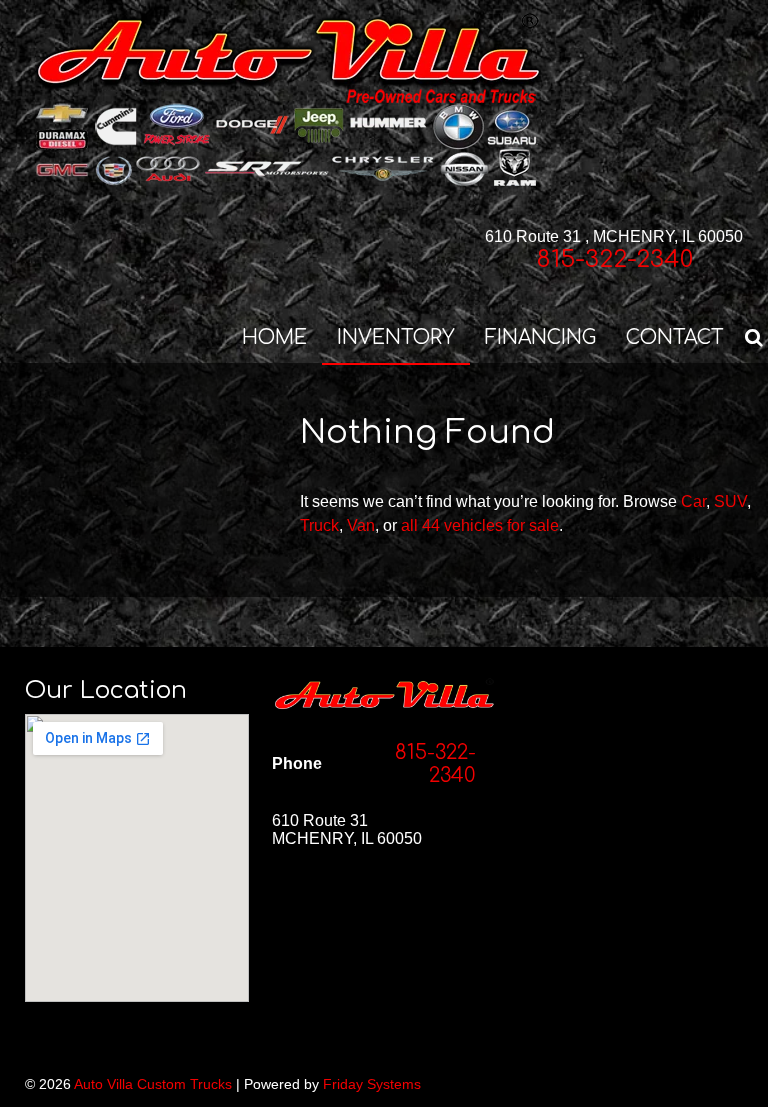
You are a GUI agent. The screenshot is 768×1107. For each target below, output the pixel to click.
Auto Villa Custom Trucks (153, 1084)
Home (274, 337)
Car (693, 501)
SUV (730, 501)
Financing (540, 337)
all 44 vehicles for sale (480, 525)
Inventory (396, 337)
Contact (675, 337)
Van (361, 525)
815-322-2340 (614, 259)
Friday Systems (372, 1084)
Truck (319, 525)
